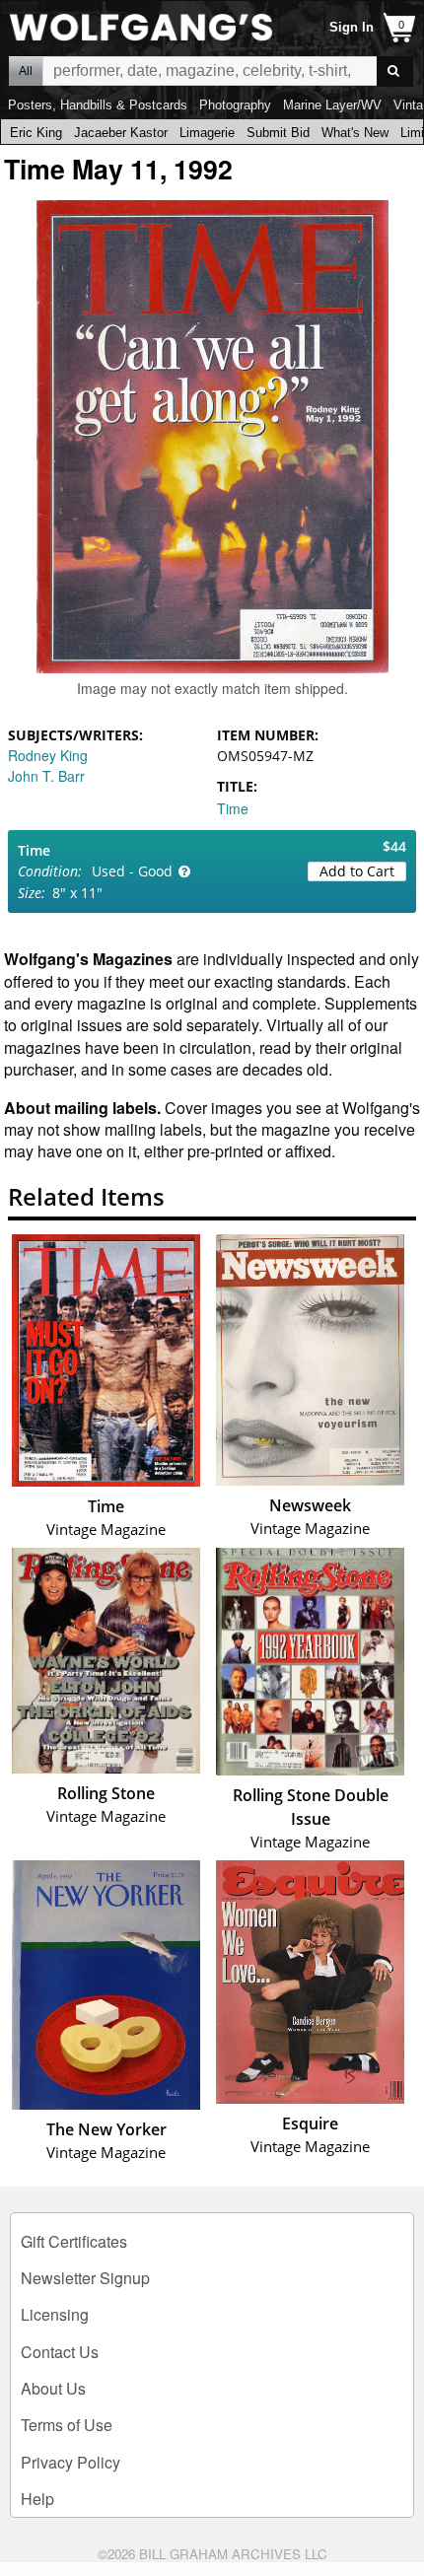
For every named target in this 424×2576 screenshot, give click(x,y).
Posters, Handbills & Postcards (98, 105)
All (26, 71)
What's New (355, 133)
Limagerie (207, 133)
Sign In (352, 27)
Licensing (55, 2314)
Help (37, 2499)
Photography (235, 105)
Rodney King (48, 755)
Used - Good (132, 871)
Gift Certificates (74, 2241)
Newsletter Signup (85, 2278)
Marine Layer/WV (332, 105)
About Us (53, 2388)
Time (233, 808)
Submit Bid (278, 133)
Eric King (36, 133)
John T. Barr (46, 776)
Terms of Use (67, 2425)
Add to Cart (357, 871)
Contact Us (60, 2352)
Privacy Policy (71, 2462)
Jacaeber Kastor (121, 133)
